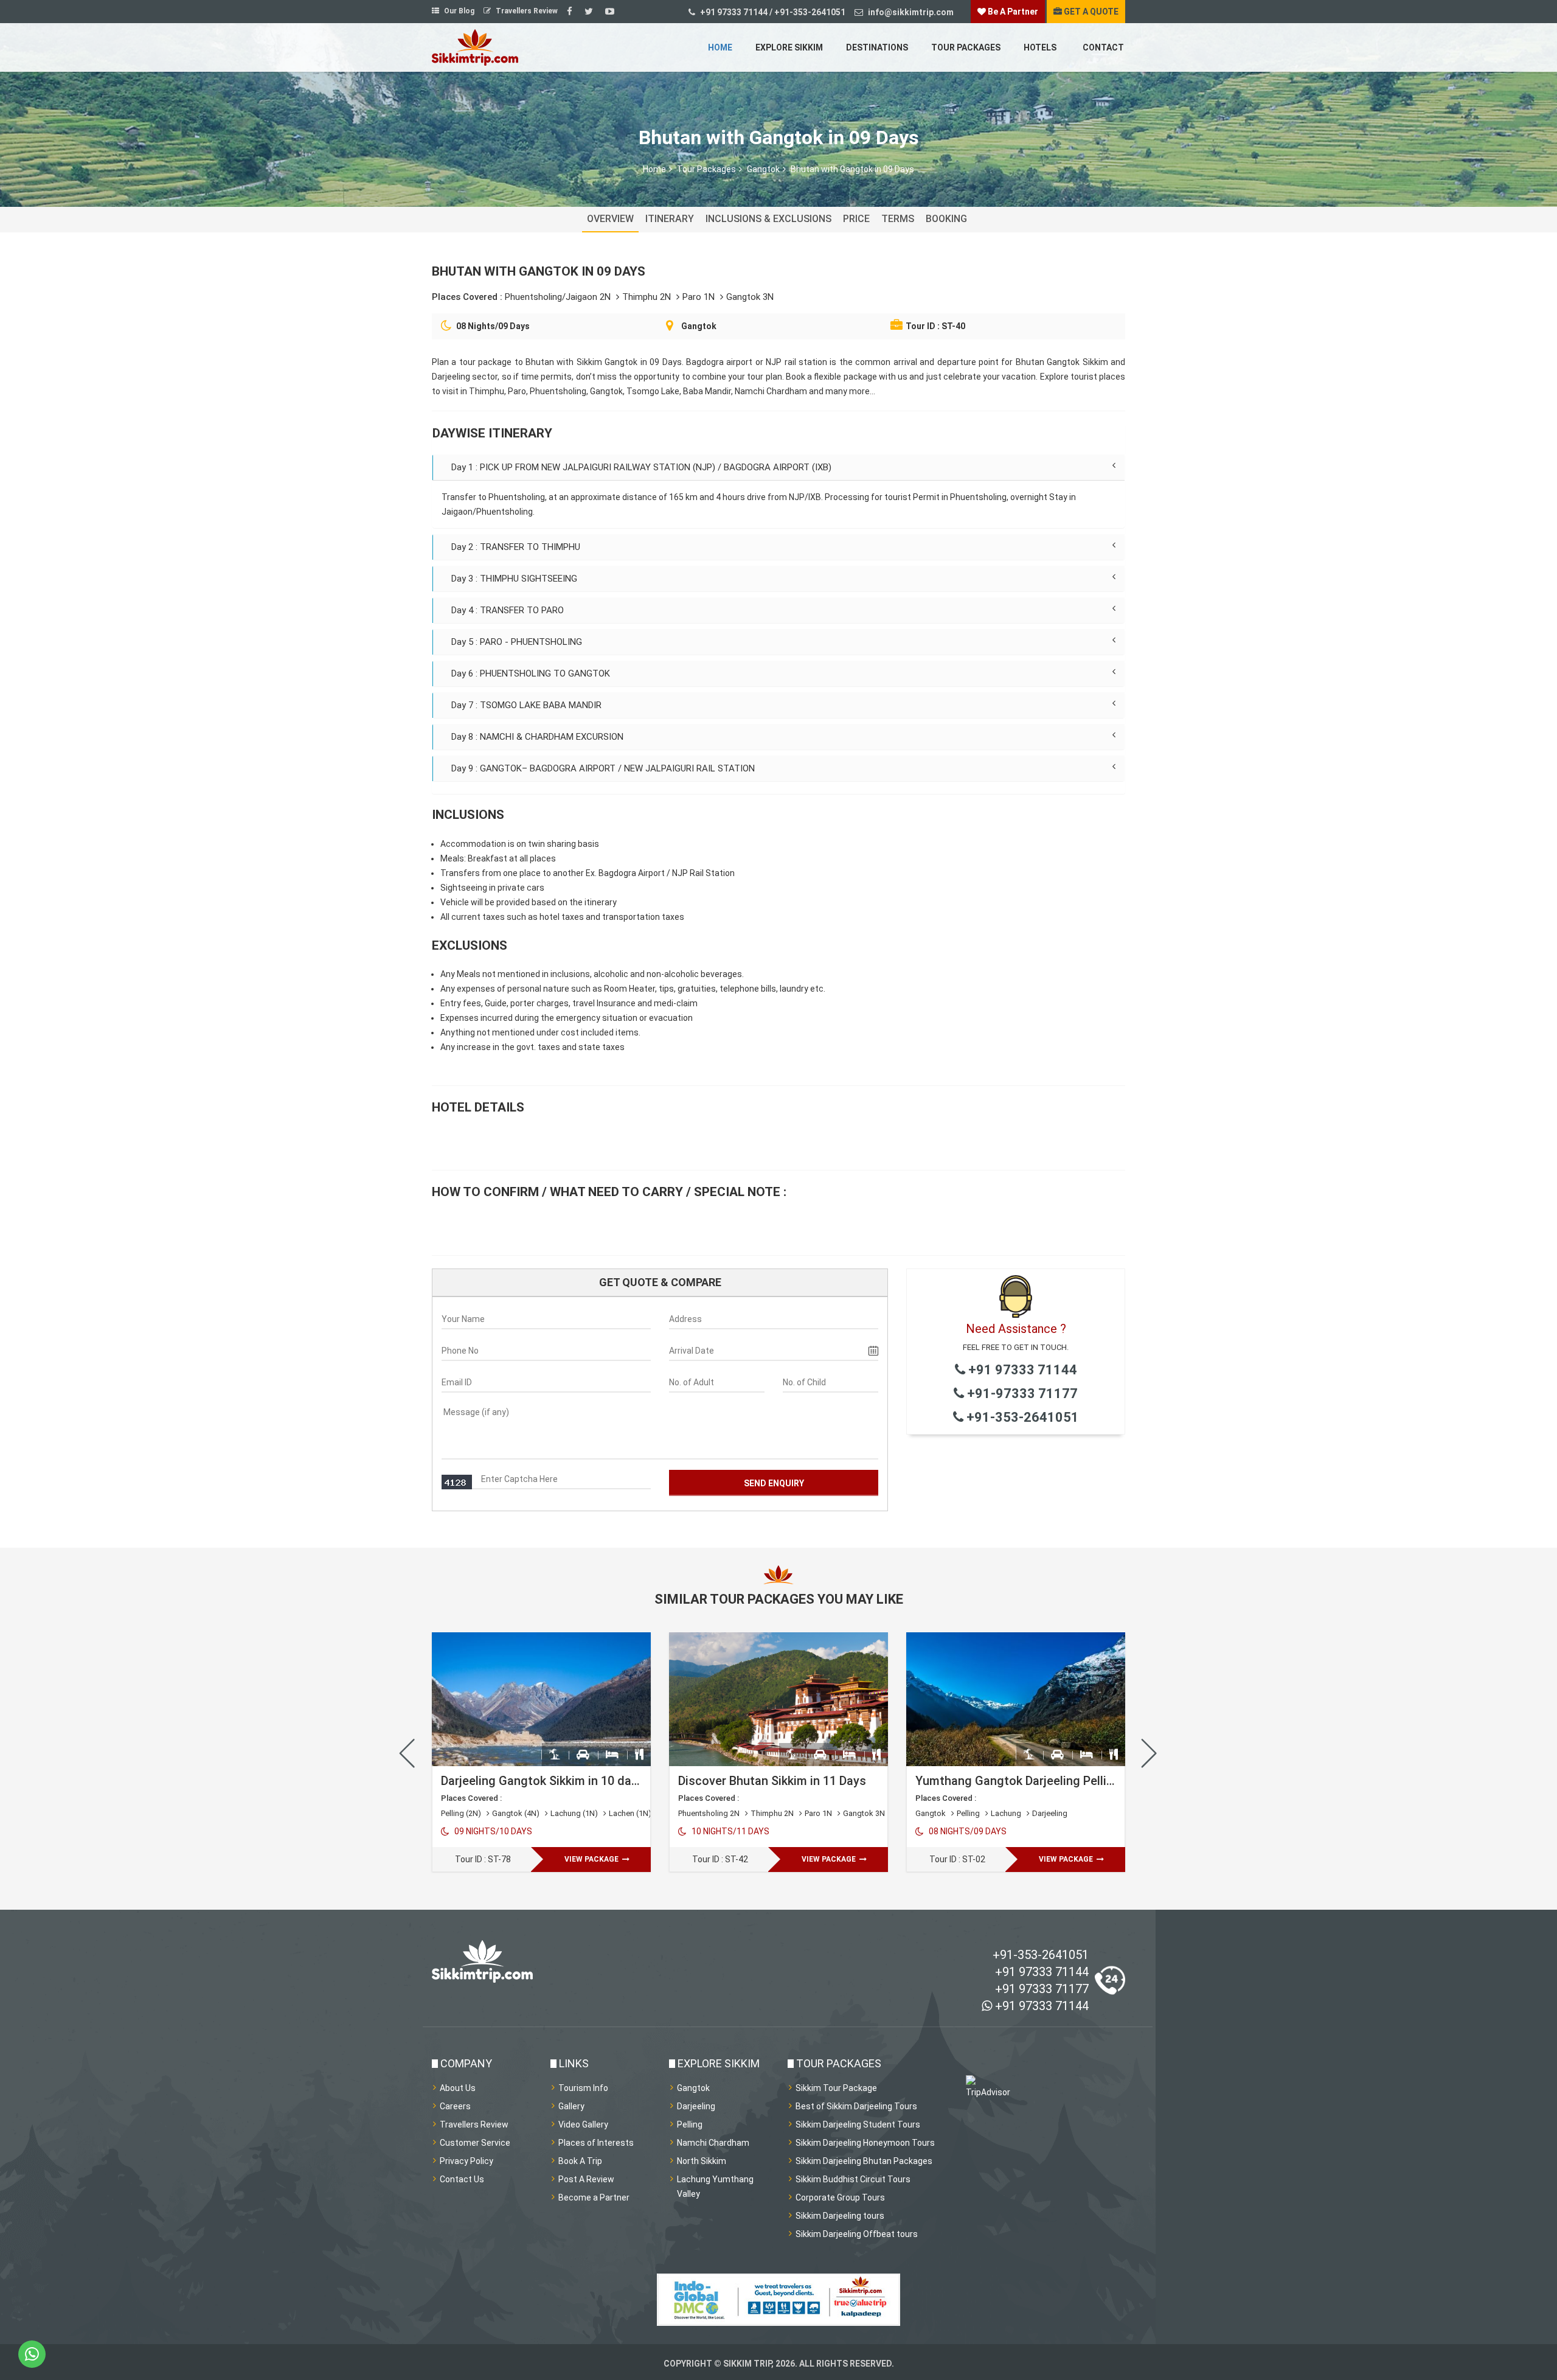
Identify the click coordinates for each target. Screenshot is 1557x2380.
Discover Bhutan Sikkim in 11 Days (772, 1781)
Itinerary (670, 219)
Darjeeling (696, 2106)
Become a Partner (594, 2197)
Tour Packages (966, 47)
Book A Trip (580, 2161)
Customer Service (475, 2143)
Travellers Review (526, 11)
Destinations (877, 47)
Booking (946, 219)
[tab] (778, 467)
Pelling (690, 2124)
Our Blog (458, 11)
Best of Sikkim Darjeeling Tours (856, 2106)
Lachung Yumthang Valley (715, 2187)
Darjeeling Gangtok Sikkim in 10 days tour (556, 1781)
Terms (898, 219)
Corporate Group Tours (840, 2197)
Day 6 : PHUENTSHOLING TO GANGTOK (531, 673)
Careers (455, 2106)
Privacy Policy (466, 2161)
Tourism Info (583, 2088)
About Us (458, 2088)
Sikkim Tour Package (836, 2088)
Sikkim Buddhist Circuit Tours (853, 2179)
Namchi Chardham (713, 2143)
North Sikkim (702, 2161)
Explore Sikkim (789, 47)
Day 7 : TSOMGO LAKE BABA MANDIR (526, 705)
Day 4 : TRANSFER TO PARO (508, 610)
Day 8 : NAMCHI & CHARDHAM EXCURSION (537, 737)
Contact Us (462, 2179)
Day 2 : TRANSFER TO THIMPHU (516, 547)
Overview (610, 219)
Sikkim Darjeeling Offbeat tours (857, 2234)
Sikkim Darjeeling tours (840, 2216)
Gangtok (763, 169)
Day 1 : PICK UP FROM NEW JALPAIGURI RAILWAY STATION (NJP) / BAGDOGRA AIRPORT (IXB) (641, 467)
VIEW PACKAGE (592, 1859)
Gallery (571, 2106)
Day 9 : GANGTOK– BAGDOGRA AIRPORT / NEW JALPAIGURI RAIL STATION (603, 768)
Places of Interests (596, 2143)
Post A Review (586, 2179)
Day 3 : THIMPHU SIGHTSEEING (514, 579)
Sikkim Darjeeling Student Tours (858, 2124)
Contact (1103, 47)
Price (856, 219)
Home (720, 47)
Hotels (1040, 47)
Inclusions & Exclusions (768, 219)
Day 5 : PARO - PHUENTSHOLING (517, 642)
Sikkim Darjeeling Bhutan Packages (864, 2161)
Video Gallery (583, 2124)
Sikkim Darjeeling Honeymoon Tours (865, 2143)
